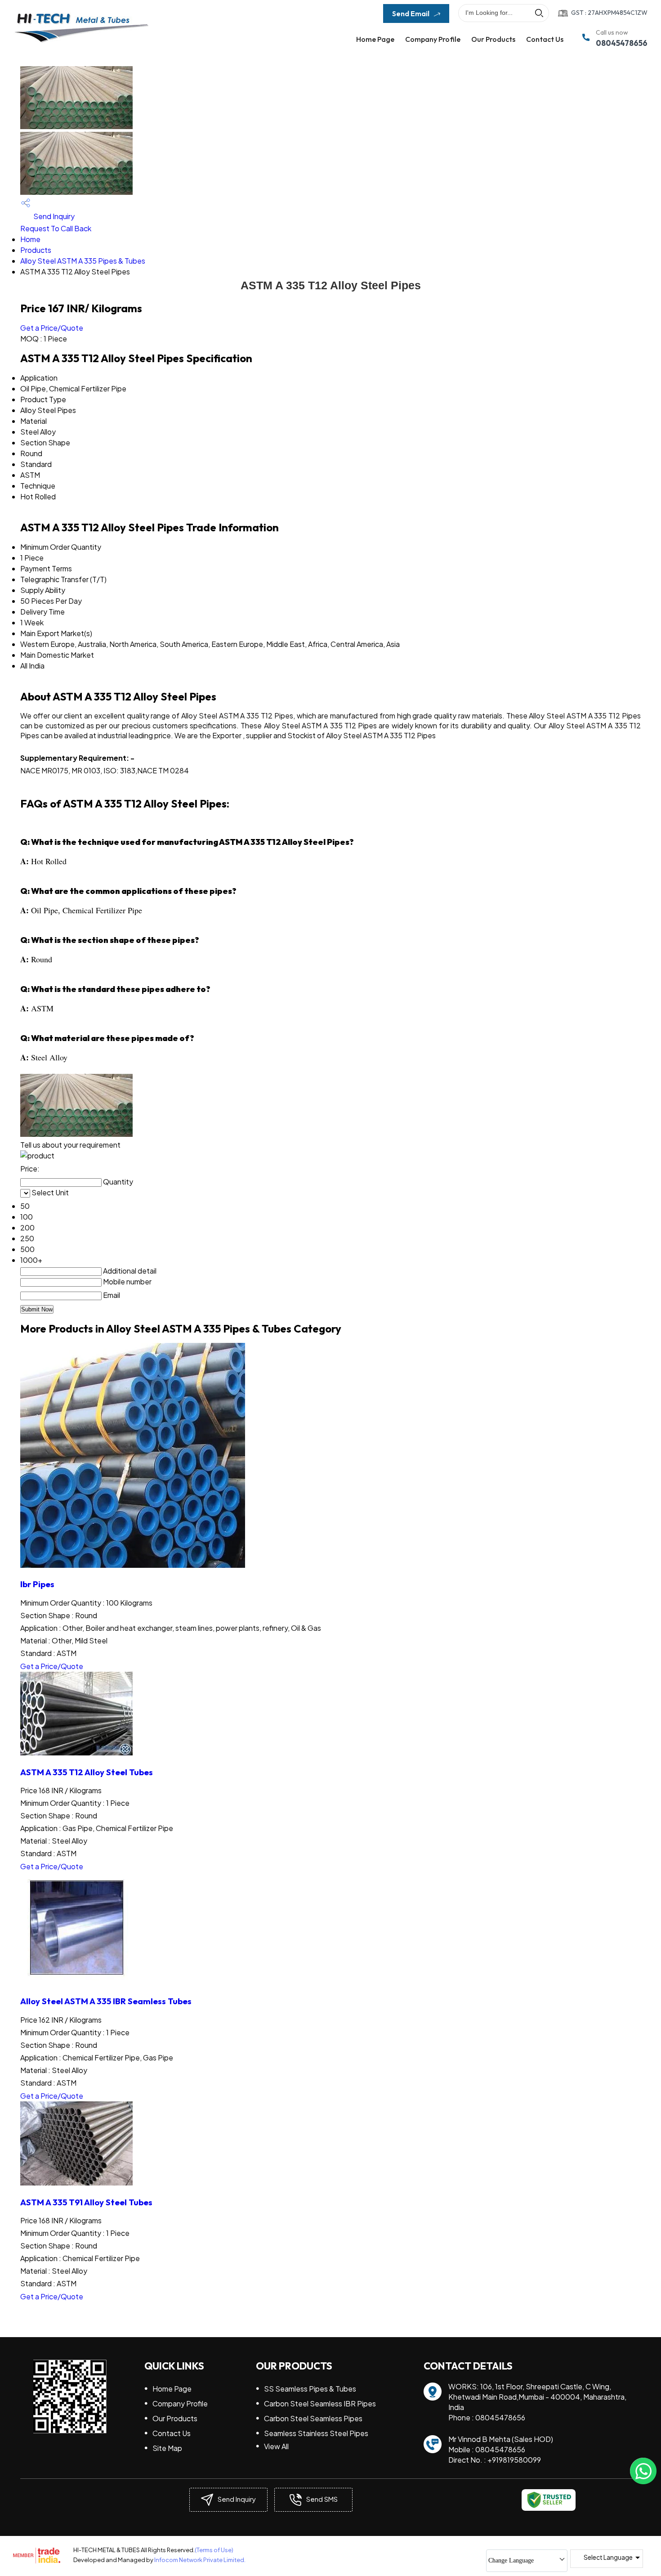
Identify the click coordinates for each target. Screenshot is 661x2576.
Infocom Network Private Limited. (200, 2560)
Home (30, 239)
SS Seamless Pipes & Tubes (310, 2389)
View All (276, 2446)
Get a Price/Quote (52, 328)
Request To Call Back (56, 228)
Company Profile (433, 39)
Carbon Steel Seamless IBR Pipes (320, 2403)
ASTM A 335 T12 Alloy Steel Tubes (87, 1772)
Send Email (411, 13)
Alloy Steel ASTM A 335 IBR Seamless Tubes (106, 2001)
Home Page (375, 39)
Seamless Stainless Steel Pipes (316, 2433)
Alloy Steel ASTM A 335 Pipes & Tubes (83, 261)
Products (36, 250)
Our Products (493, 39)
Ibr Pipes (37, 1584)
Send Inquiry (53, 216)
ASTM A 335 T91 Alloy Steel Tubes (86, 2202)
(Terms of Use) (214, 2550)
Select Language (608, 2557)
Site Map (167, 2448)
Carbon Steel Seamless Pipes (313, 2418)
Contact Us (545, 39)
